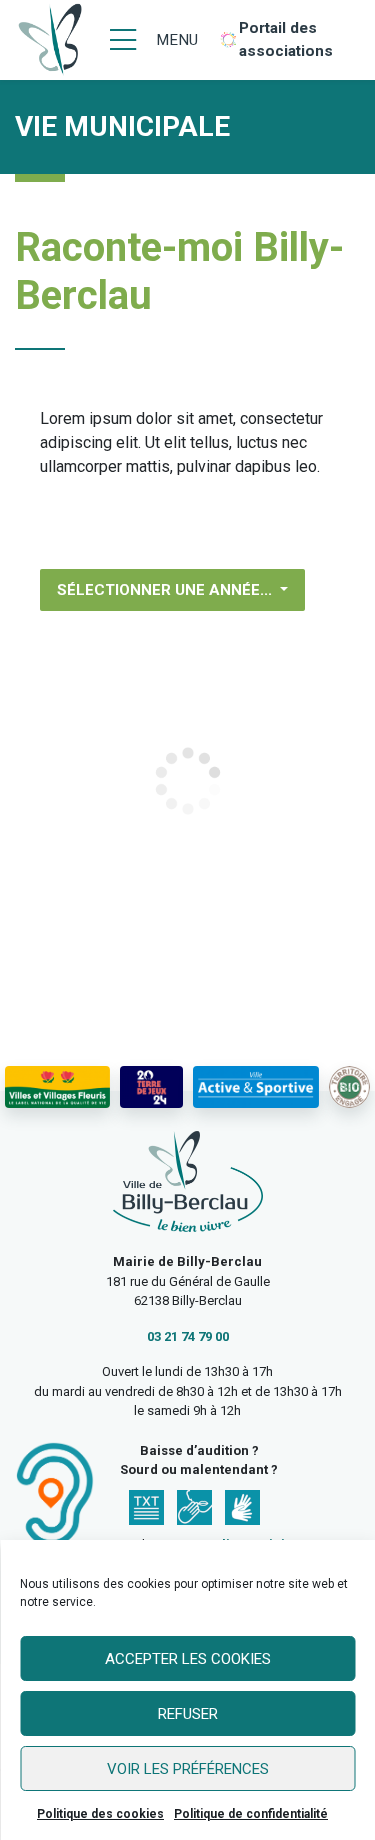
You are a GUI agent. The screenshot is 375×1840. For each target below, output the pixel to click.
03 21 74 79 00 (188, 1336)
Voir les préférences (188, 1769)
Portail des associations (286, 39)
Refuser (188, 1714)
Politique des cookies (100, 1814)
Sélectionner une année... (166, 590)
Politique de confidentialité (251, 1814)
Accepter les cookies (188, 1659)
